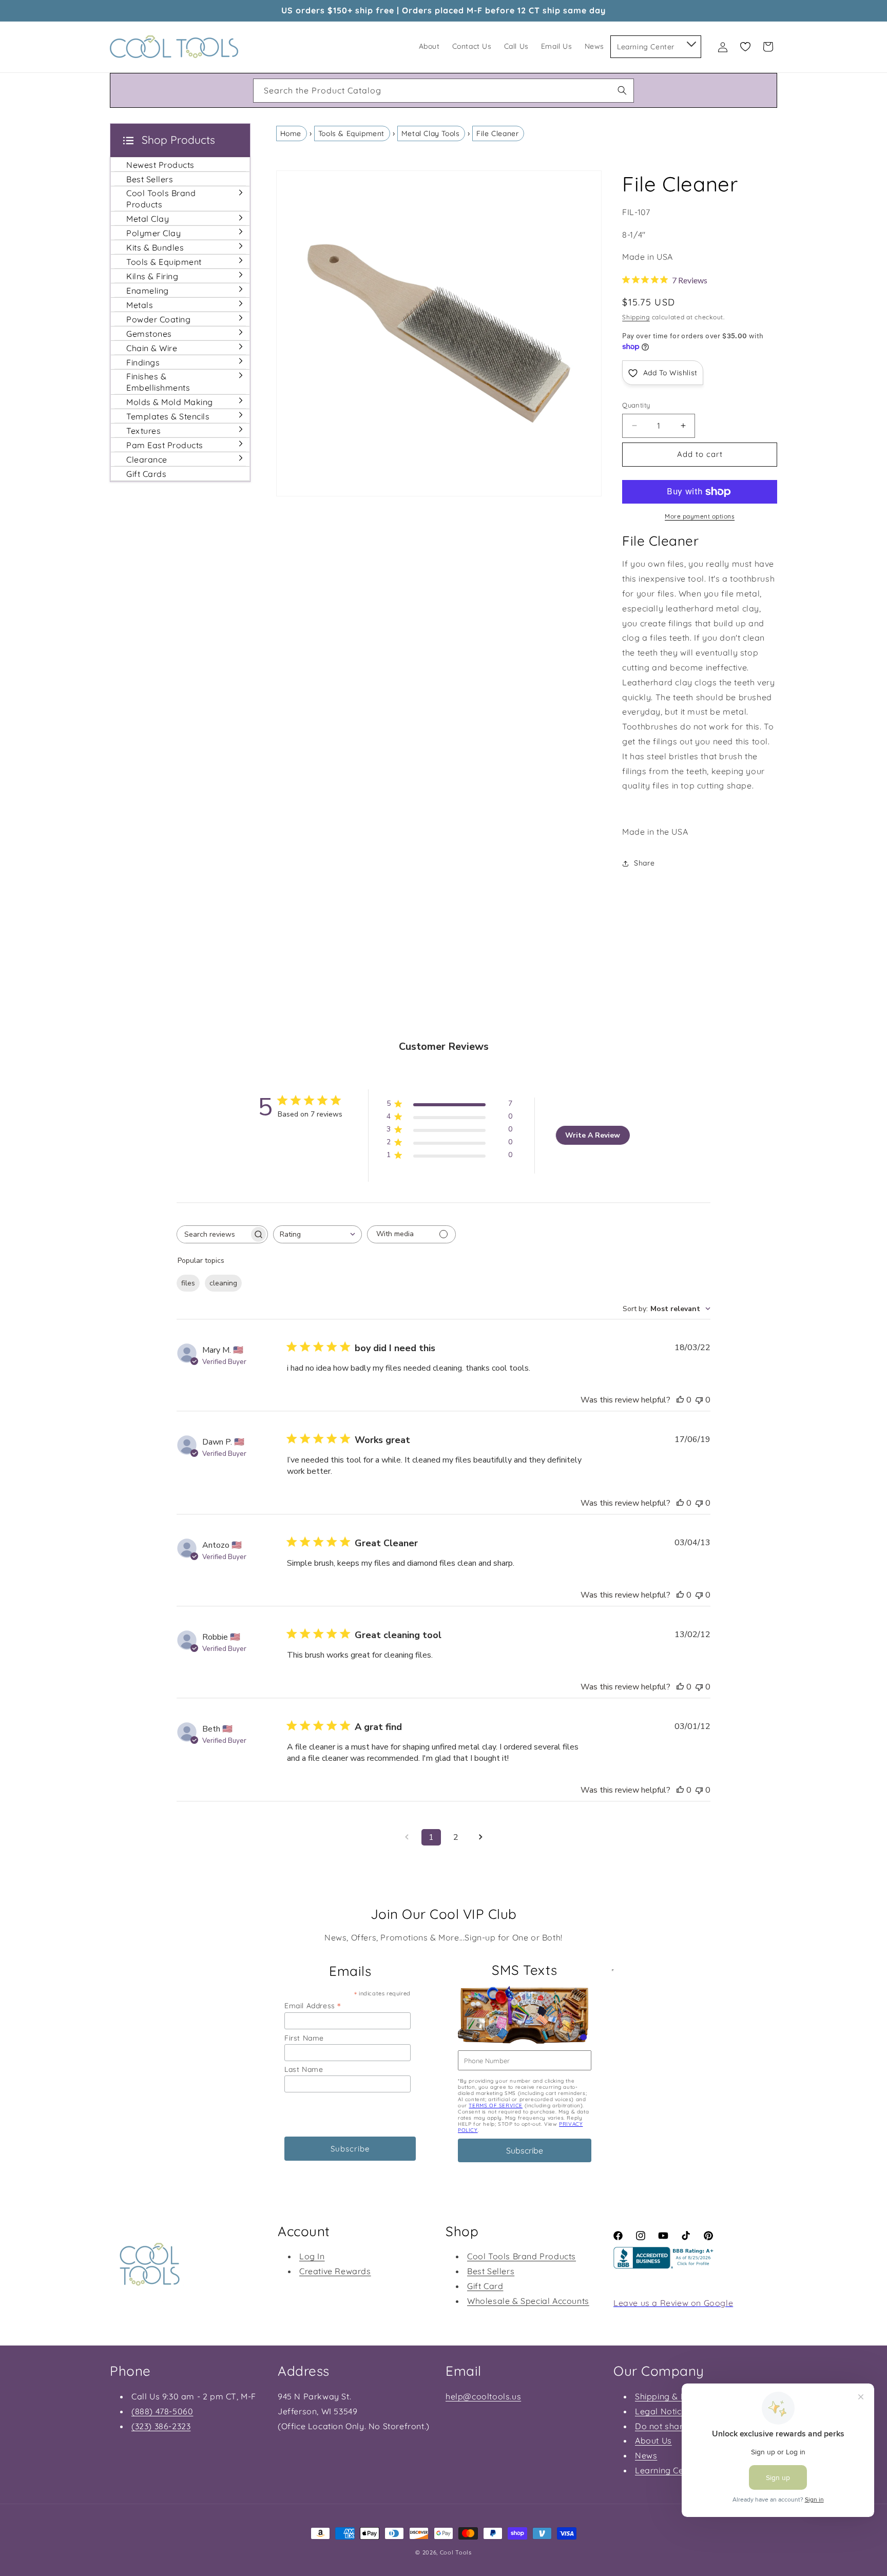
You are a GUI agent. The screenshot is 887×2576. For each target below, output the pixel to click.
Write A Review (593, 1135)
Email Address (313, 2005)
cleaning (223, 1283)
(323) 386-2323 (161, 2426)
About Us (653, 2440)
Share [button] (644, 863)
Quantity (636, 405)
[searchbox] (213, 1234)
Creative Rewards (335, 2271)
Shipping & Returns (673, 2396)
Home (291, 133)
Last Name (304, 2069)
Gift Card (485, 2286)
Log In (312, 2257)
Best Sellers (491, 2271)
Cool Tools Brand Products (522, 2257)
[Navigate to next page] (480, 1837)
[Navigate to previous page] (407, 1837)
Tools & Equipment (351, 133)
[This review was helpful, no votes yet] (680, 1400)
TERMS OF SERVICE (496, 2106)
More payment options (700, 516)
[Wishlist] (745, 47)
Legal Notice (661, 2411)
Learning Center (667, 2470)
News (646, 2455)
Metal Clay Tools (431, 133)
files (188, 1283)
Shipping (636, 317)
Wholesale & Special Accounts (528, 2301)
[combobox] (444, 91)
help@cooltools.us (483, 2396)
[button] (691, 42)
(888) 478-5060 (162, 2411)
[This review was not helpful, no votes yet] (699, 1400)
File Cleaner (497, 133)
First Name (304, 2038)
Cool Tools (456, 2552)
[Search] (622, 90)
